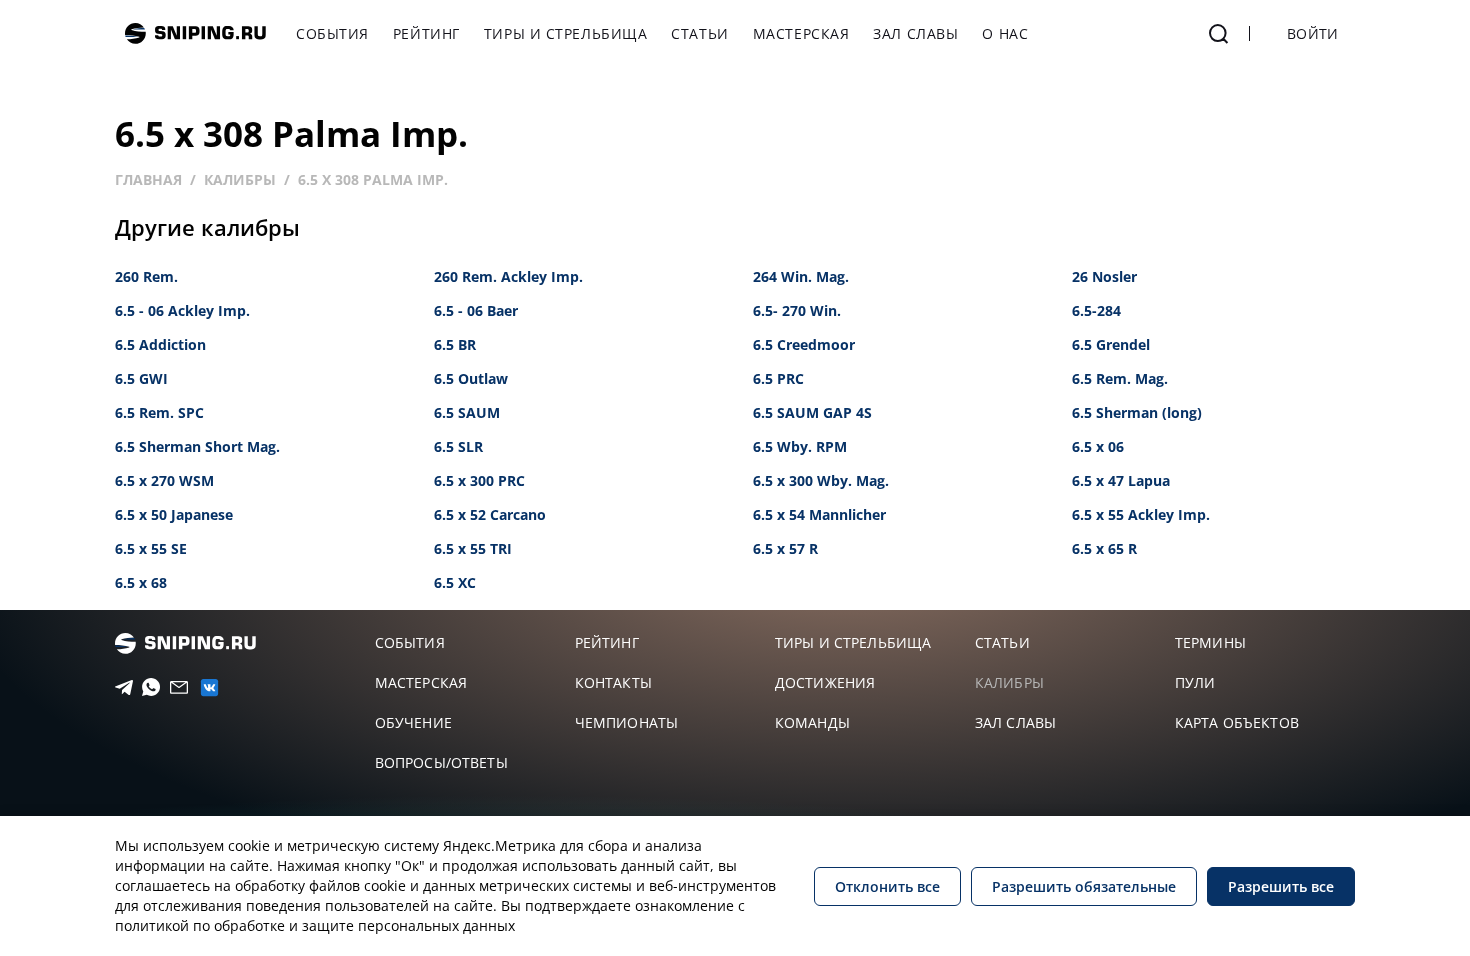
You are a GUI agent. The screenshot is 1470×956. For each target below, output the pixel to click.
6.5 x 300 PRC (479, 480)
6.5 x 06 (1098, 446)
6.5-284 (1096, 310)
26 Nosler (1104, 276)
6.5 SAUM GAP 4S (812, 412)
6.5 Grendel (1111, 344)
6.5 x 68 (141, 582)
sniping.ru (195, 33)
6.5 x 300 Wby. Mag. (821, 480)
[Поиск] (1219, 34)
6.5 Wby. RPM (800, 446)
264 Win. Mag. (801, 276)
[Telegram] (117, 688)
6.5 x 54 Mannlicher (819, 514)
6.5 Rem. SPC (159, 412)
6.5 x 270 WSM (164, 480)
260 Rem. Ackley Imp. (508, 276)
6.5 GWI (141, 378)
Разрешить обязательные (1084, 886)
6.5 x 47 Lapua (1121, 480)
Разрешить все (1281, 886)
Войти (1312, 33)
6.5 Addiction (160, 344)
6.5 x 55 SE (151, 548)
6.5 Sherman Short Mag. (197, 446)
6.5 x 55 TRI (473, 548)
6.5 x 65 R (1104, 548)
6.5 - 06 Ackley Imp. (182, 310)
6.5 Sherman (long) (1137, 412)
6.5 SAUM (467, 412)
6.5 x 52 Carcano (490, 514)
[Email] (172, 688)
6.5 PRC (778, 378)
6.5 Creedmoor (804, 344)
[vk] (201, 687)
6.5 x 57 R (785, 548)
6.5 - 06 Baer (476, 310)
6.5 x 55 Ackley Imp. (1141, 514)
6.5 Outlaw (471, 378)
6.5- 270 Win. (797, 310)
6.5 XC (455, 582)
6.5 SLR (458, 446)
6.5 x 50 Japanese (174, 514)
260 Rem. (146, 276)
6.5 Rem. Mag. (1120, 378)
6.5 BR (455, 344)
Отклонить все (887, 886)
